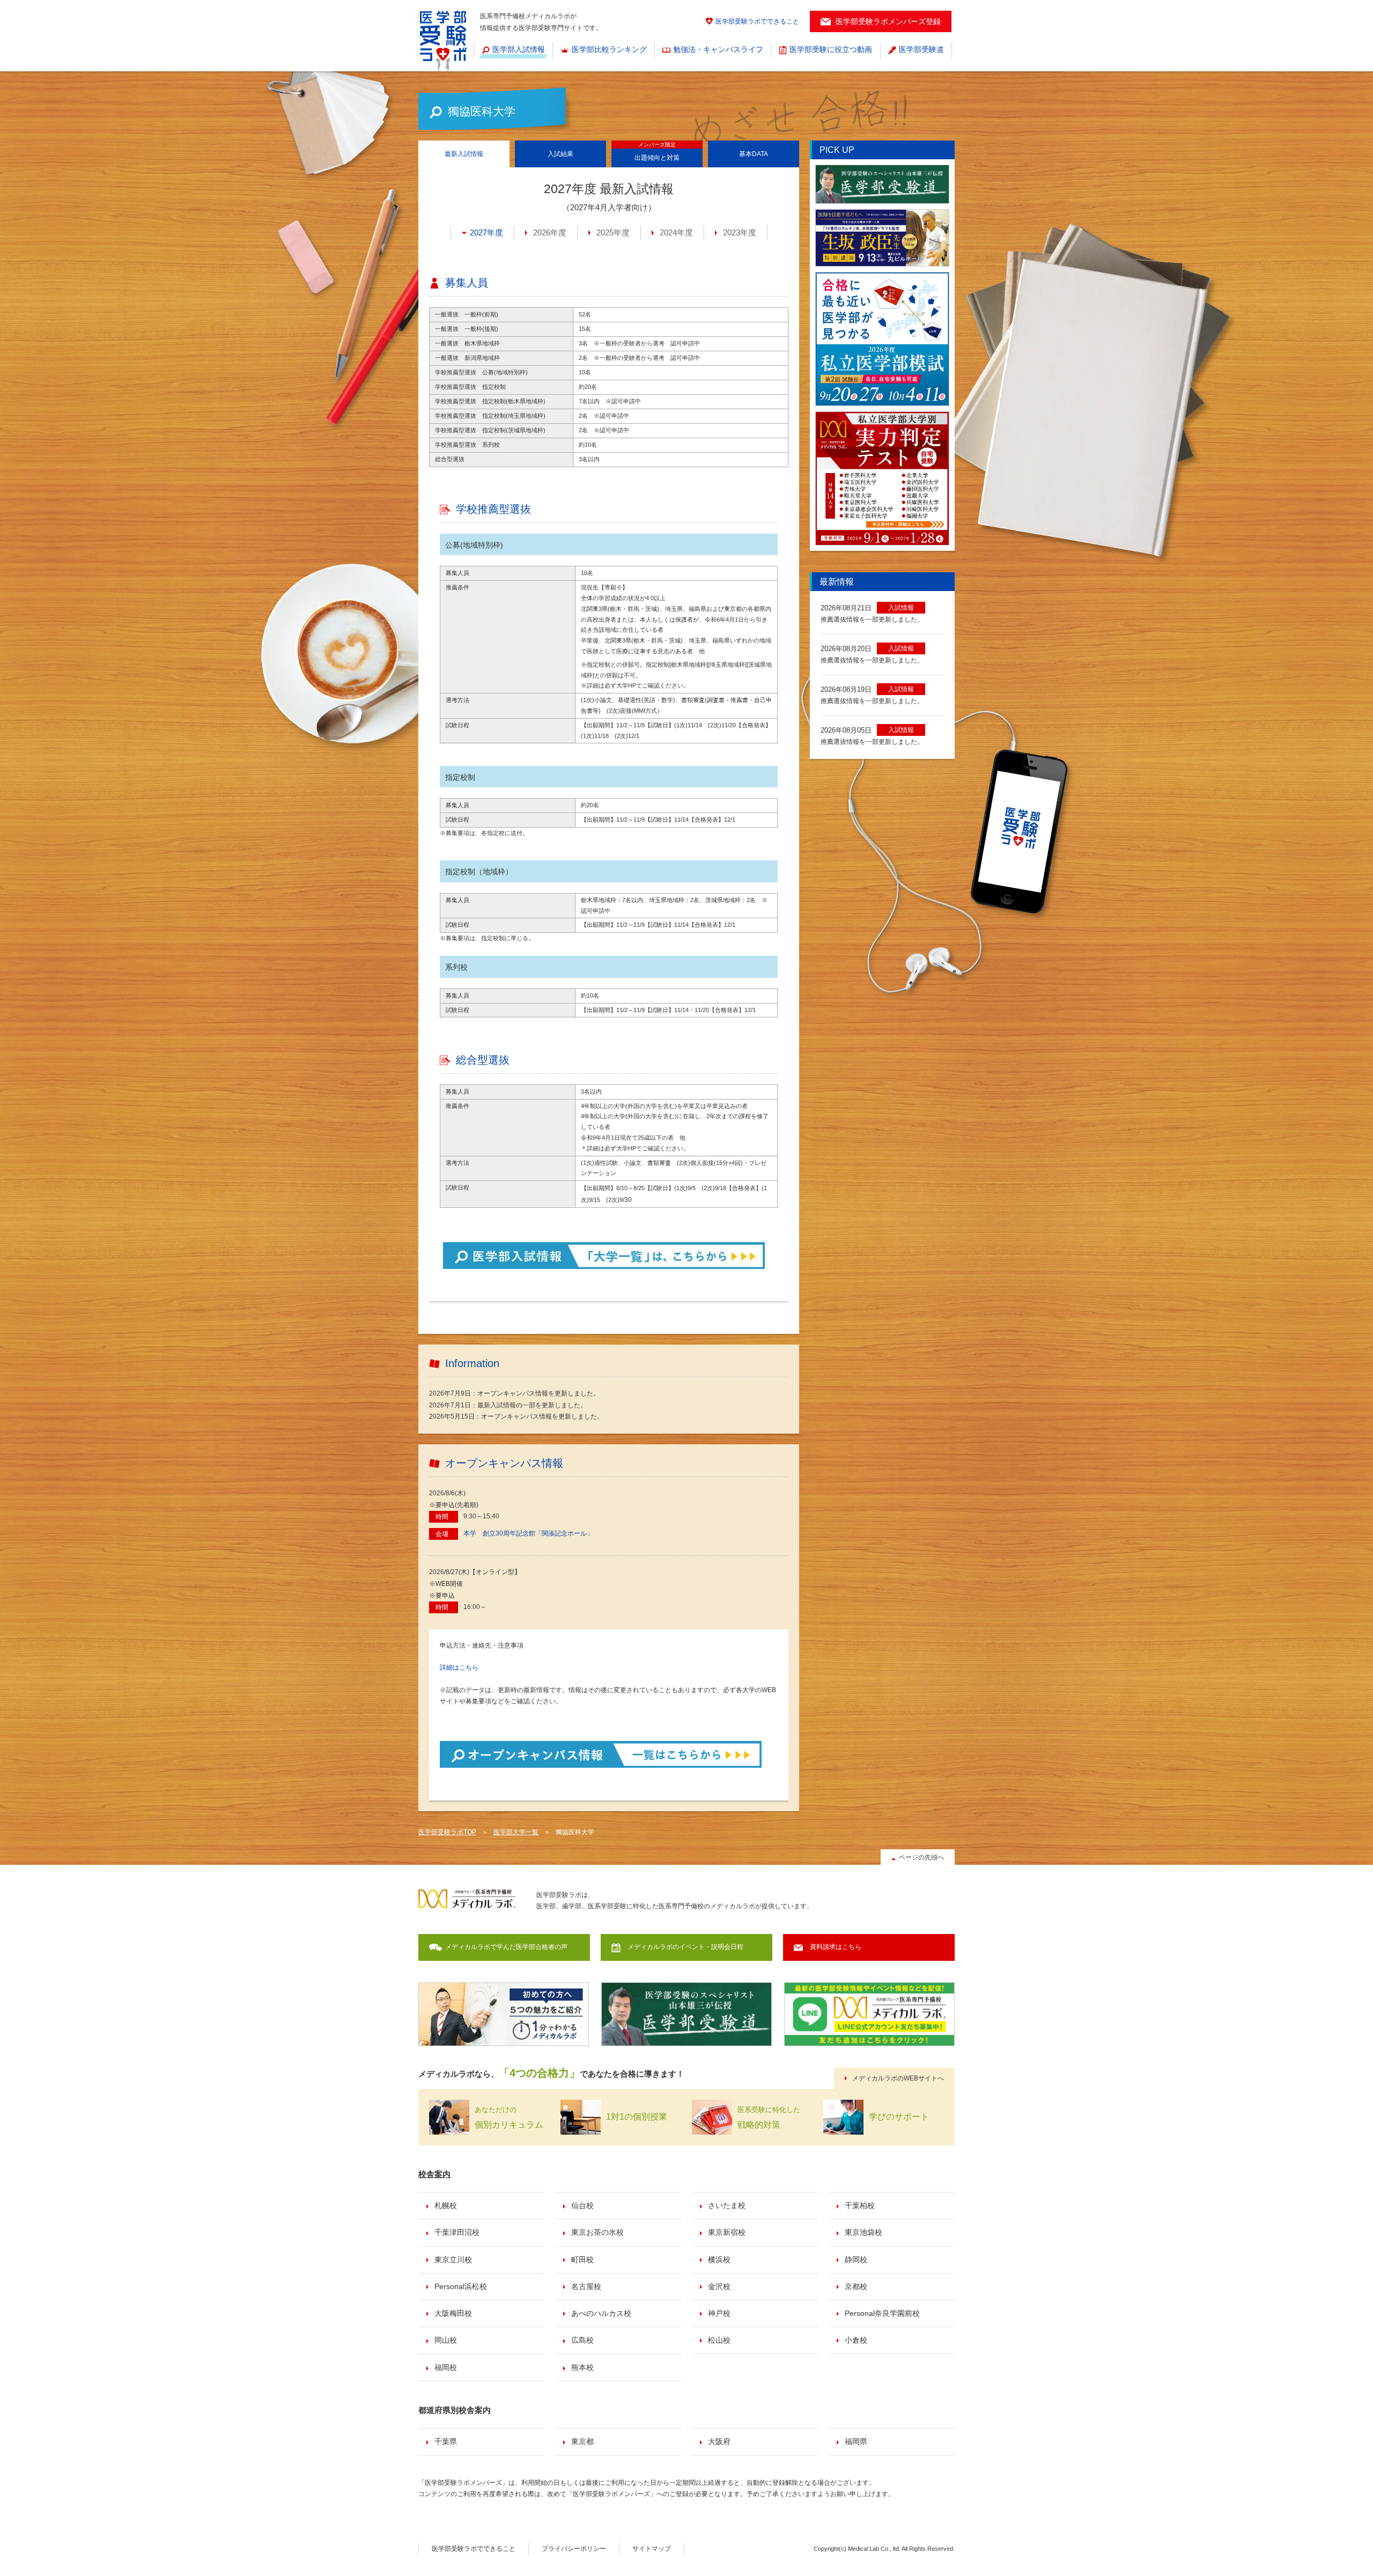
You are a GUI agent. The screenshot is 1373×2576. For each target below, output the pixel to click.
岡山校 (446, 2340)
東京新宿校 (727, 2232)
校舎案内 (434, 2174)
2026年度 (550, 232)
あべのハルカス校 (601, 2313)
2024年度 (676, 232)
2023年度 (740, 232)
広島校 (582, 2340)
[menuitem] (513, 50)
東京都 (582, 2441)
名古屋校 (586, 2286)
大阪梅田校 (453, 2313)
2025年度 (613, 232)
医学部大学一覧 (516, 1832)
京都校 (856, 2286)
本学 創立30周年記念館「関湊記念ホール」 (528, 1533)
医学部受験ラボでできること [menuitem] (757, 21)
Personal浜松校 (461, 2286)
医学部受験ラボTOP (447, 1832)
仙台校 (582, 2205)
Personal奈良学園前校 (882, 2313)
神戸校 (719, 2313)
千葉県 (446, 2441)
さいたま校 (727, 2205)
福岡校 (446, 2367)
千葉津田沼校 (457, 2232)
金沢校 (719, 2286)
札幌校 (446, 2205)
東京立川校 (453, 2260)
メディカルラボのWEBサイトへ (898, 2078)
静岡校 (856, 2260)
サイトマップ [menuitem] (652, 2549)
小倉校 (856, 2340)
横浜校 (719, 2260)
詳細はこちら (459, 1667)
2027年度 (486, 232)
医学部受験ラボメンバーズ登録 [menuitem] (888, 21)
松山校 (719, 2340)
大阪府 (719, 2441)
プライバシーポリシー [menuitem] (574, 2549)
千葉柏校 (860, 2205)
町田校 (582, 2260)
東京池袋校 (863, 2232)
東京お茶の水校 (597, 2232)
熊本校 (582, 2367)
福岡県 (856, 2441)
